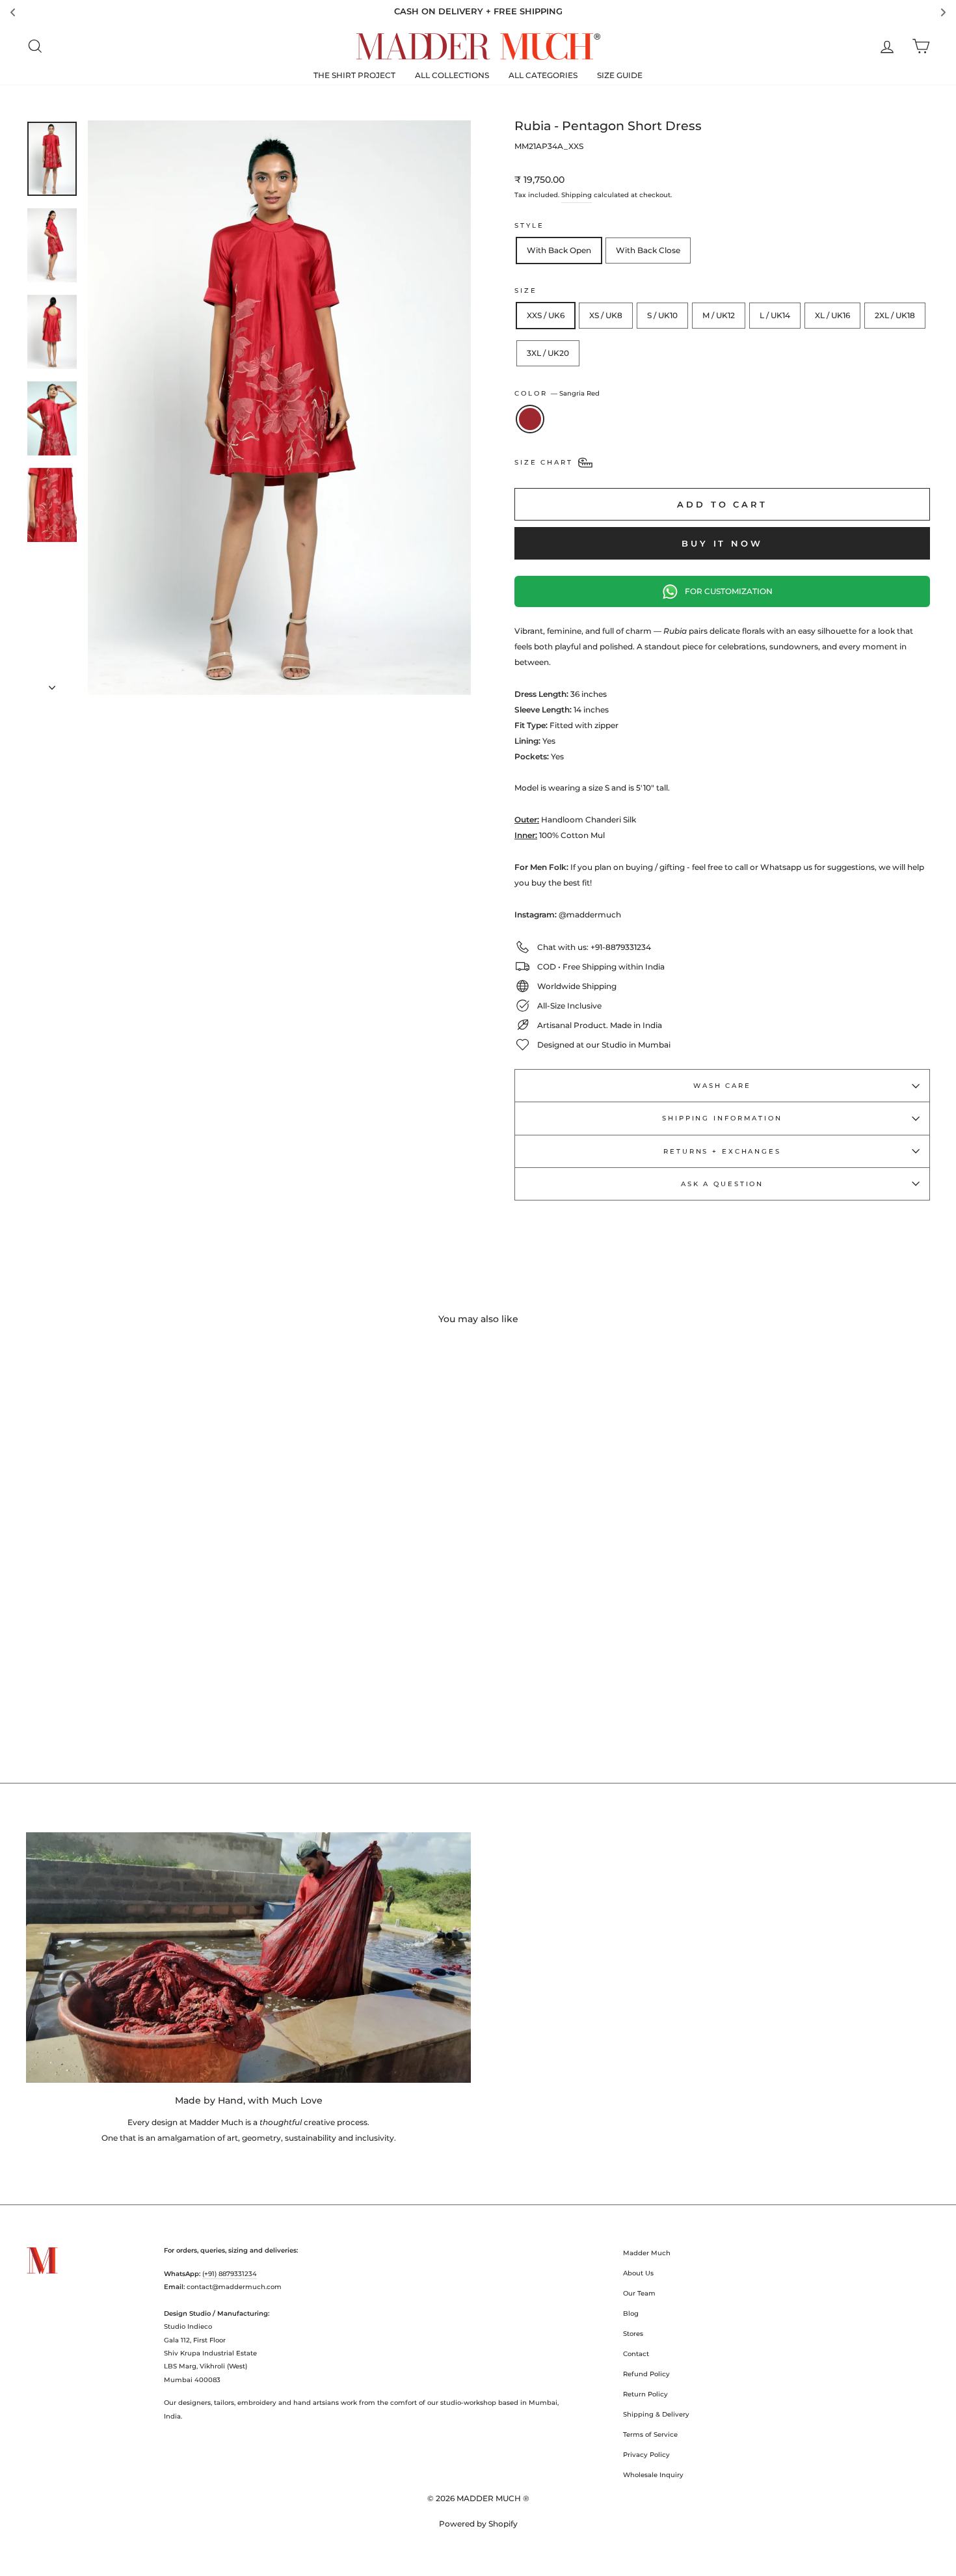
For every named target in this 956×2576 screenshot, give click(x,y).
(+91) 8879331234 (230, 2274)
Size (526, 291)
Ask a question (722, 1184)
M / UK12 (719, 315)
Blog (631, 2313)
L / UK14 (775, 315)
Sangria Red (530, 419)
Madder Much (647, 2253)
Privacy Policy (646, 2455)
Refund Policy (646, 2374)
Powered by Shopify (478, 2524)
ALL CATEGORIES (543, 75)
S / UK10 (662, 315)
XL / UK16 (832, 315)
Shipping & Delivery (656, 2414)
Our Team (639, 2293)
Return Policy (645, 2394)
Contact (636, 2354)
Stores (633, 2334)
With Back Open (559, 250)
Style (529, 225)
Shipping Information (722, 1118)
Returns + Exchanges (722, 1151)
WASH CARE (722, 1086)
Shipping (577, 195)
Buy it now (722, 543)
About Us (638, 2273)
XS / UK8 (606, 315)
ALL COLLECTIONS (452, 75)
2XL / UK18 (895, 315)
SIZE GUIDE (620, 75)
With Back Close (648, 250)
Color (557, 393)
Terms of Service (650, 2434)
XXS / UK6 (546, 315)
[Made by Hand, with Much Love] (248, 1958)
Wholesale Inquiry (653, 2475)
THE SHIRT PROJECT (354, 75)
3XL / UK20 (548, 353)
